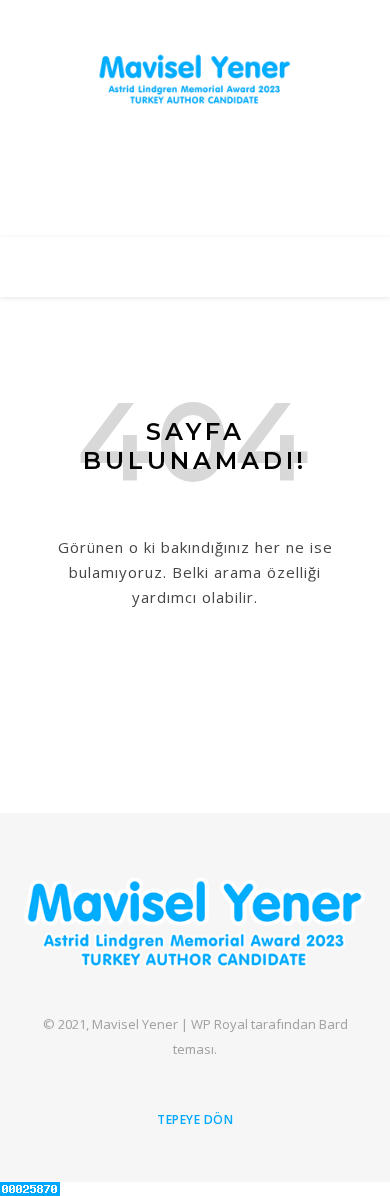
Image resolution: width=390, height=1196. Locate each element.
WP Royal (219, 1024)
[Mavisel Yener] (195, 79)
